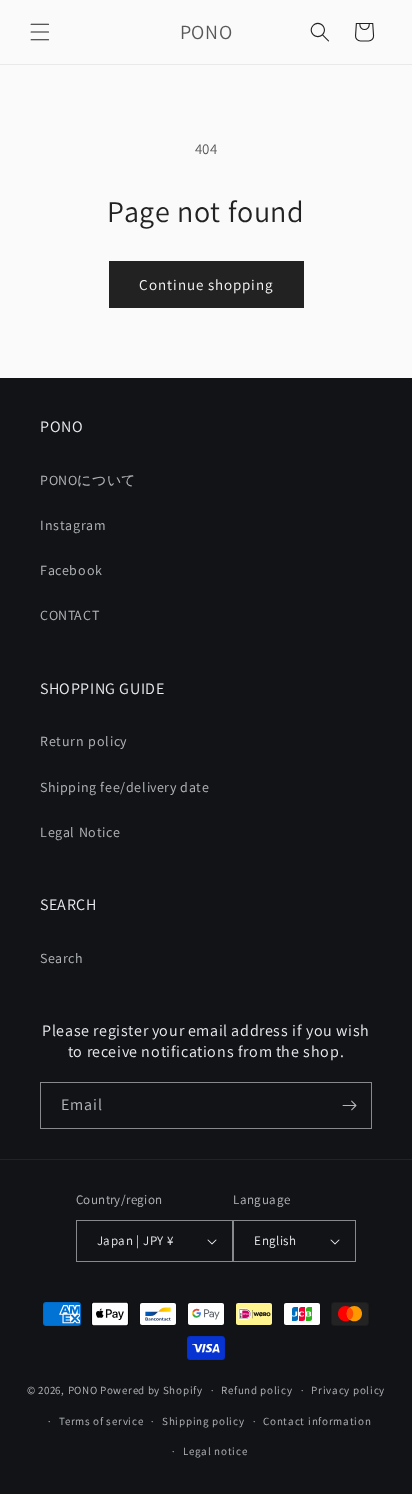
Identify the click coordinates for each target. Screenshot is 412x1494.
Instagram (73, 525)
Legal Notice (80, 832)
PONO (83, 1390)
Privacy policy (348, 1390)
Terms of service (101, 1421)
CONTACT (69, 615)
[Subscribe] (349, 1105)
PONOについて (88, 480)
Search (62, 958)
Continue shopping (206, 284)
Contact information (317, 1421)
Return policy (83, 741)
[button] (40, 32)
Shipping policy (203, 1421)
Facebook (71, 570)
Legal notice (215, 1451)
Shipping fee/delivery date (125, 787)
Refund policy (256, 1390)
